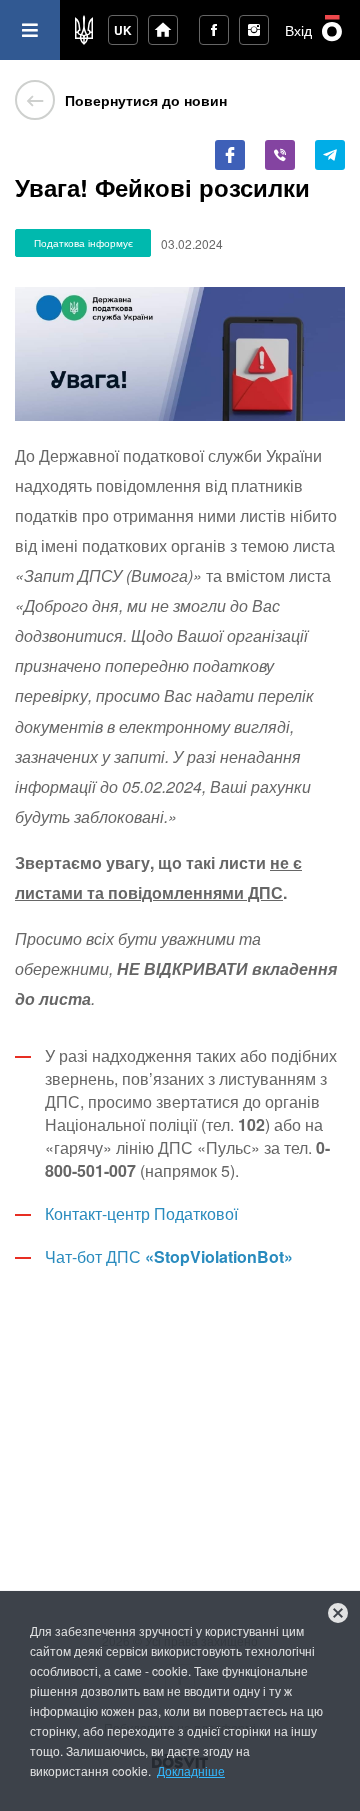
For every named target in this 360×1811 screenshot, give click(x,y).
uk (123, 30)
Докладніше (191, 1770)
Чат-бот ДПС (169, 1256)
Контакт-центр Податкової (141, 1213)
